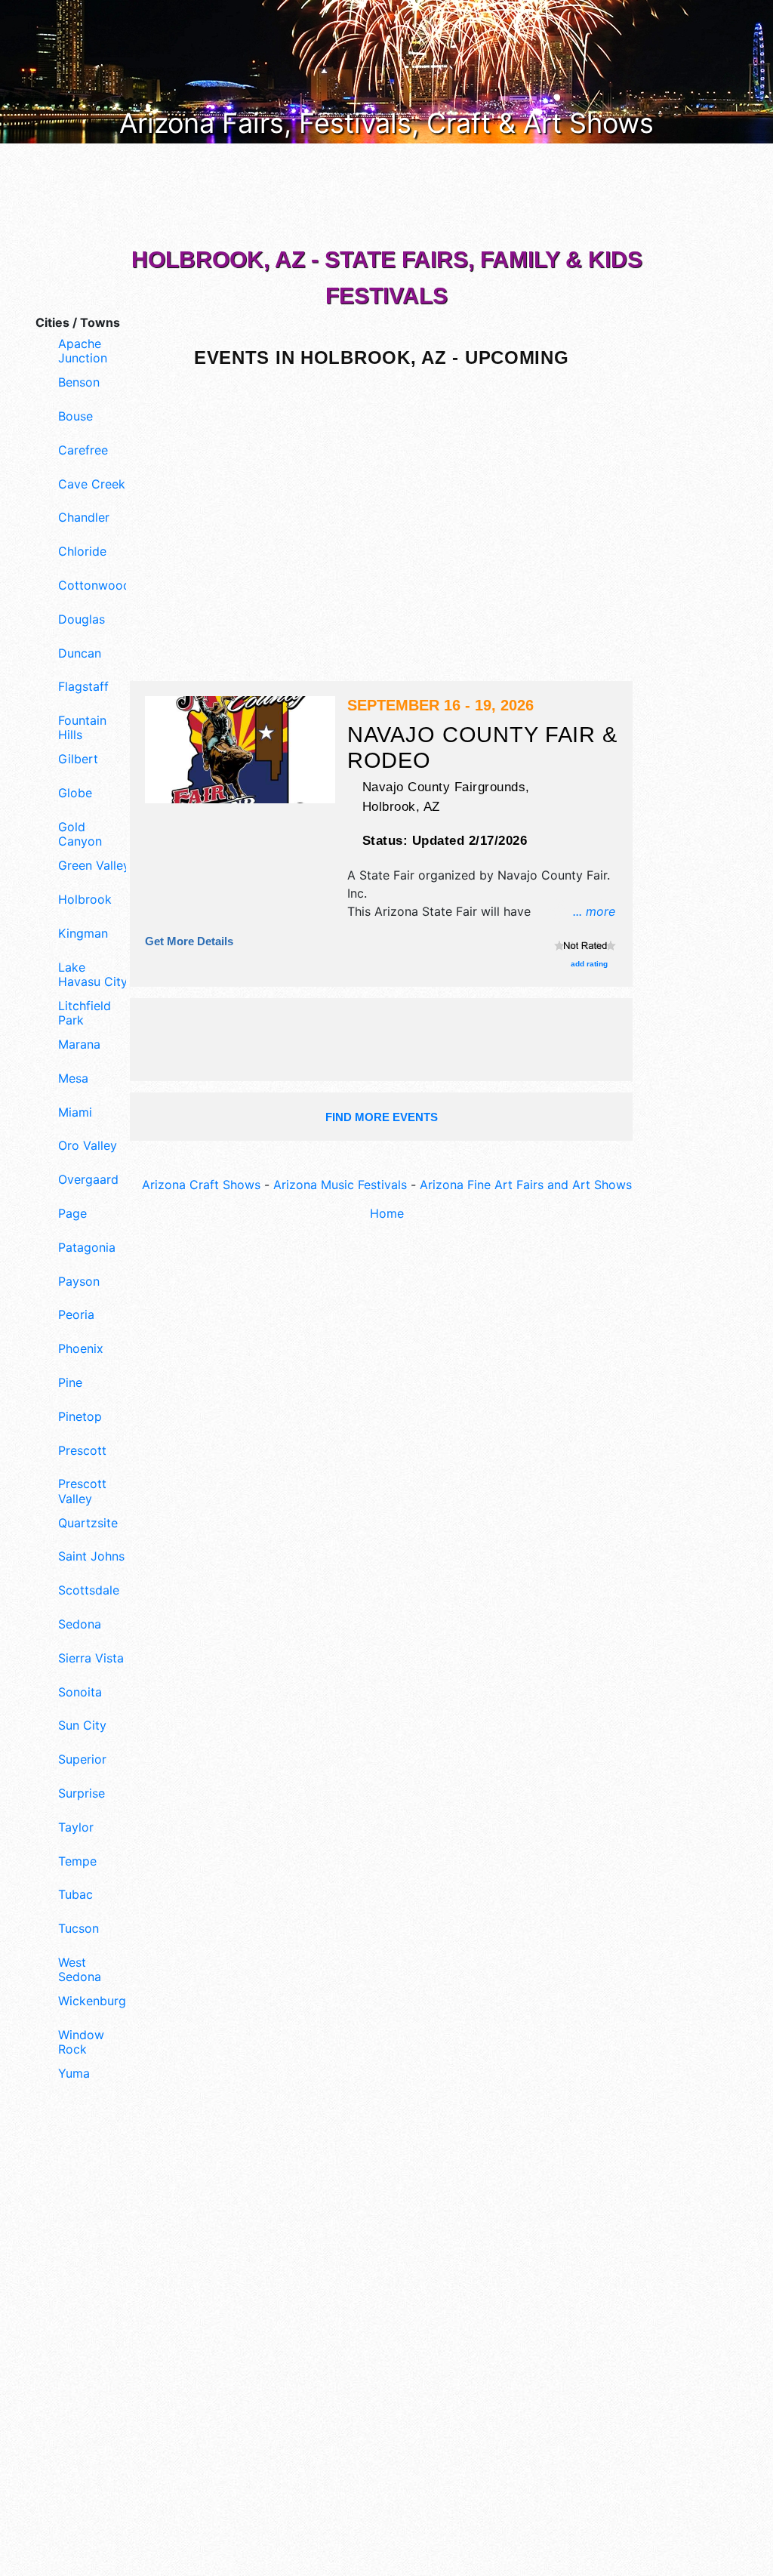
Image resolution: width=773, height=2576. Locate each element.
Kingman (83, 934)
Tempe (77, 1861)
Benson (79, 382)
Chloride (82, 552)
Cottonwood (94, 585)
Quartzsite (88, 1523)
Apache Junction (83, 351)
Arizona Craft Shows (201, 1185)
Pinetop (80, 1417)
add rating (589, 964)
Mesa (73, 1078)
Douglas (82, 619)
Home (387, 1213)
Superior (82, 1759)
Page (72, 1214)
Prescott (82, 1451)
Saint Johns (91, 1556)
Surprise (82, 1793)
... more (594, 911)
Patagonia (87, 1248)
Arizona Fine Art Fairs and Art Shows (526, 1185)
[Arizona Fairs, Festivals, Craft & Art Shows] (386, 70)
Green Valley (94, 866)
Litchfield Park (85, 1013)
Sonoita (80, 1692)
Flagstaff (83, 687)
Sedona (80, 1624)
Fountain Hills (82, 728)
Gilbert (78, 759)
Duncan (80, 653)
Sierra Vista (91, 1658)
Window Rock (81, 2042)
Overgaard (88, 1180)
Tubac (75, 1895)
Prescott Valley (82, 1491)
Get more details (189, 941)
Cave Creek (92, 484)
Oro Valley (88, 1146)
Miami (75, 1112)
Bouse (75, 416)
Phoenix (81, 1349)
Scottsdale (89, 1590)
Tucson (79, 1929)
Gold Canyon (80, 834)
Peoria (76, 1315)
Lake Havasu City (93, 975)
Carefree (83, 450)
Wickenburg (92, 2001)
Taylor (76, 1827)
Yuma (74, 2074)
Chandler (84, 518)
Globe (75, 793)
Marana (79, 1045)
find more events (382, 1117)
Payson (79, 1282)
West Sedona (80, 1970)
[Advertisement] (77, 2350)
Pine (70, 1383)
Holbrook (85, 900)
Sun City (82, 1726)
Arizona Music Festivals (340, 1185)
